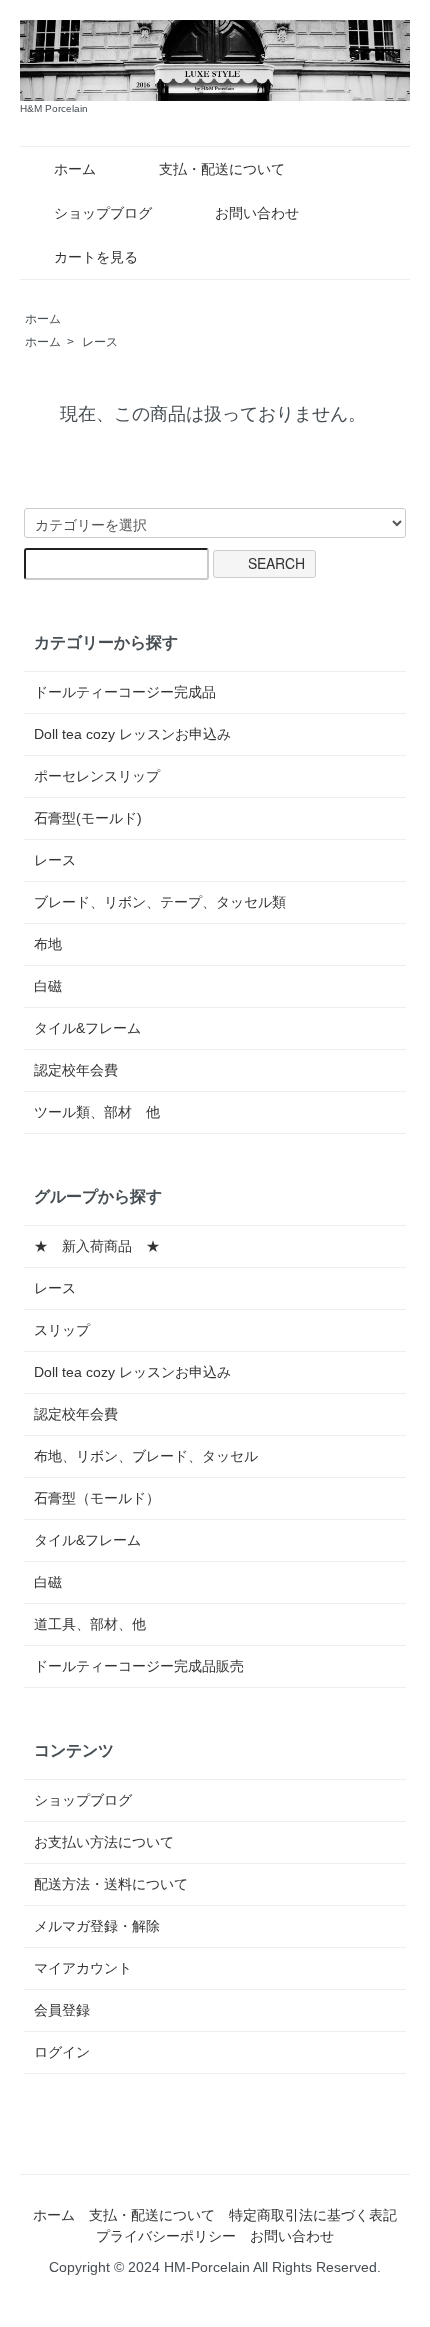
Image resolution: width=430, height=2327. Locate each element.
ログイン (62, 2052)
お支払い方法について (104, 1842)
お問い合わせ (257, 213)
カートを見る (96, 257)
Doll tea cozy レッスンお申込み (132, 734)
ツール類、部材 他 (97, 1112)
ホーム (75, 169)
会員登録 (62, 2010)
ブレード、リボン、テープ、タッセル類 (160, 902)
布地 (48, 944)
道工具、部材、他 (90, 1624)
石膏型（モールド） (97, 1498)
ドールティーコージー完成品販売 (139, 1666)
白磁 (48, 986)
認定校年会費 (76, 1070)
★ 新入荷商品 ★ (97, 1246)
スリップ (62, 1330)
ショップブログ (103, 213)
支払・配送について (222, 169)
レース (100, 342)
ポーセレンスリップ (97, 776)
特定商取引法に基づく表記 (313, 2215)
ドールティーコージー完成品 (125, 692)
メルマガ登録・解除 (97, 1926)
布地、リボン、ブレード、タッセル (146, 1456)
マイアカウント (83, 1968)
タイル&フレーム (87, 1028)
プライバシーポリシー (166, 2236)
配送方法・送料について (111, 1884)
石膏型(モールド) (88, 818)
